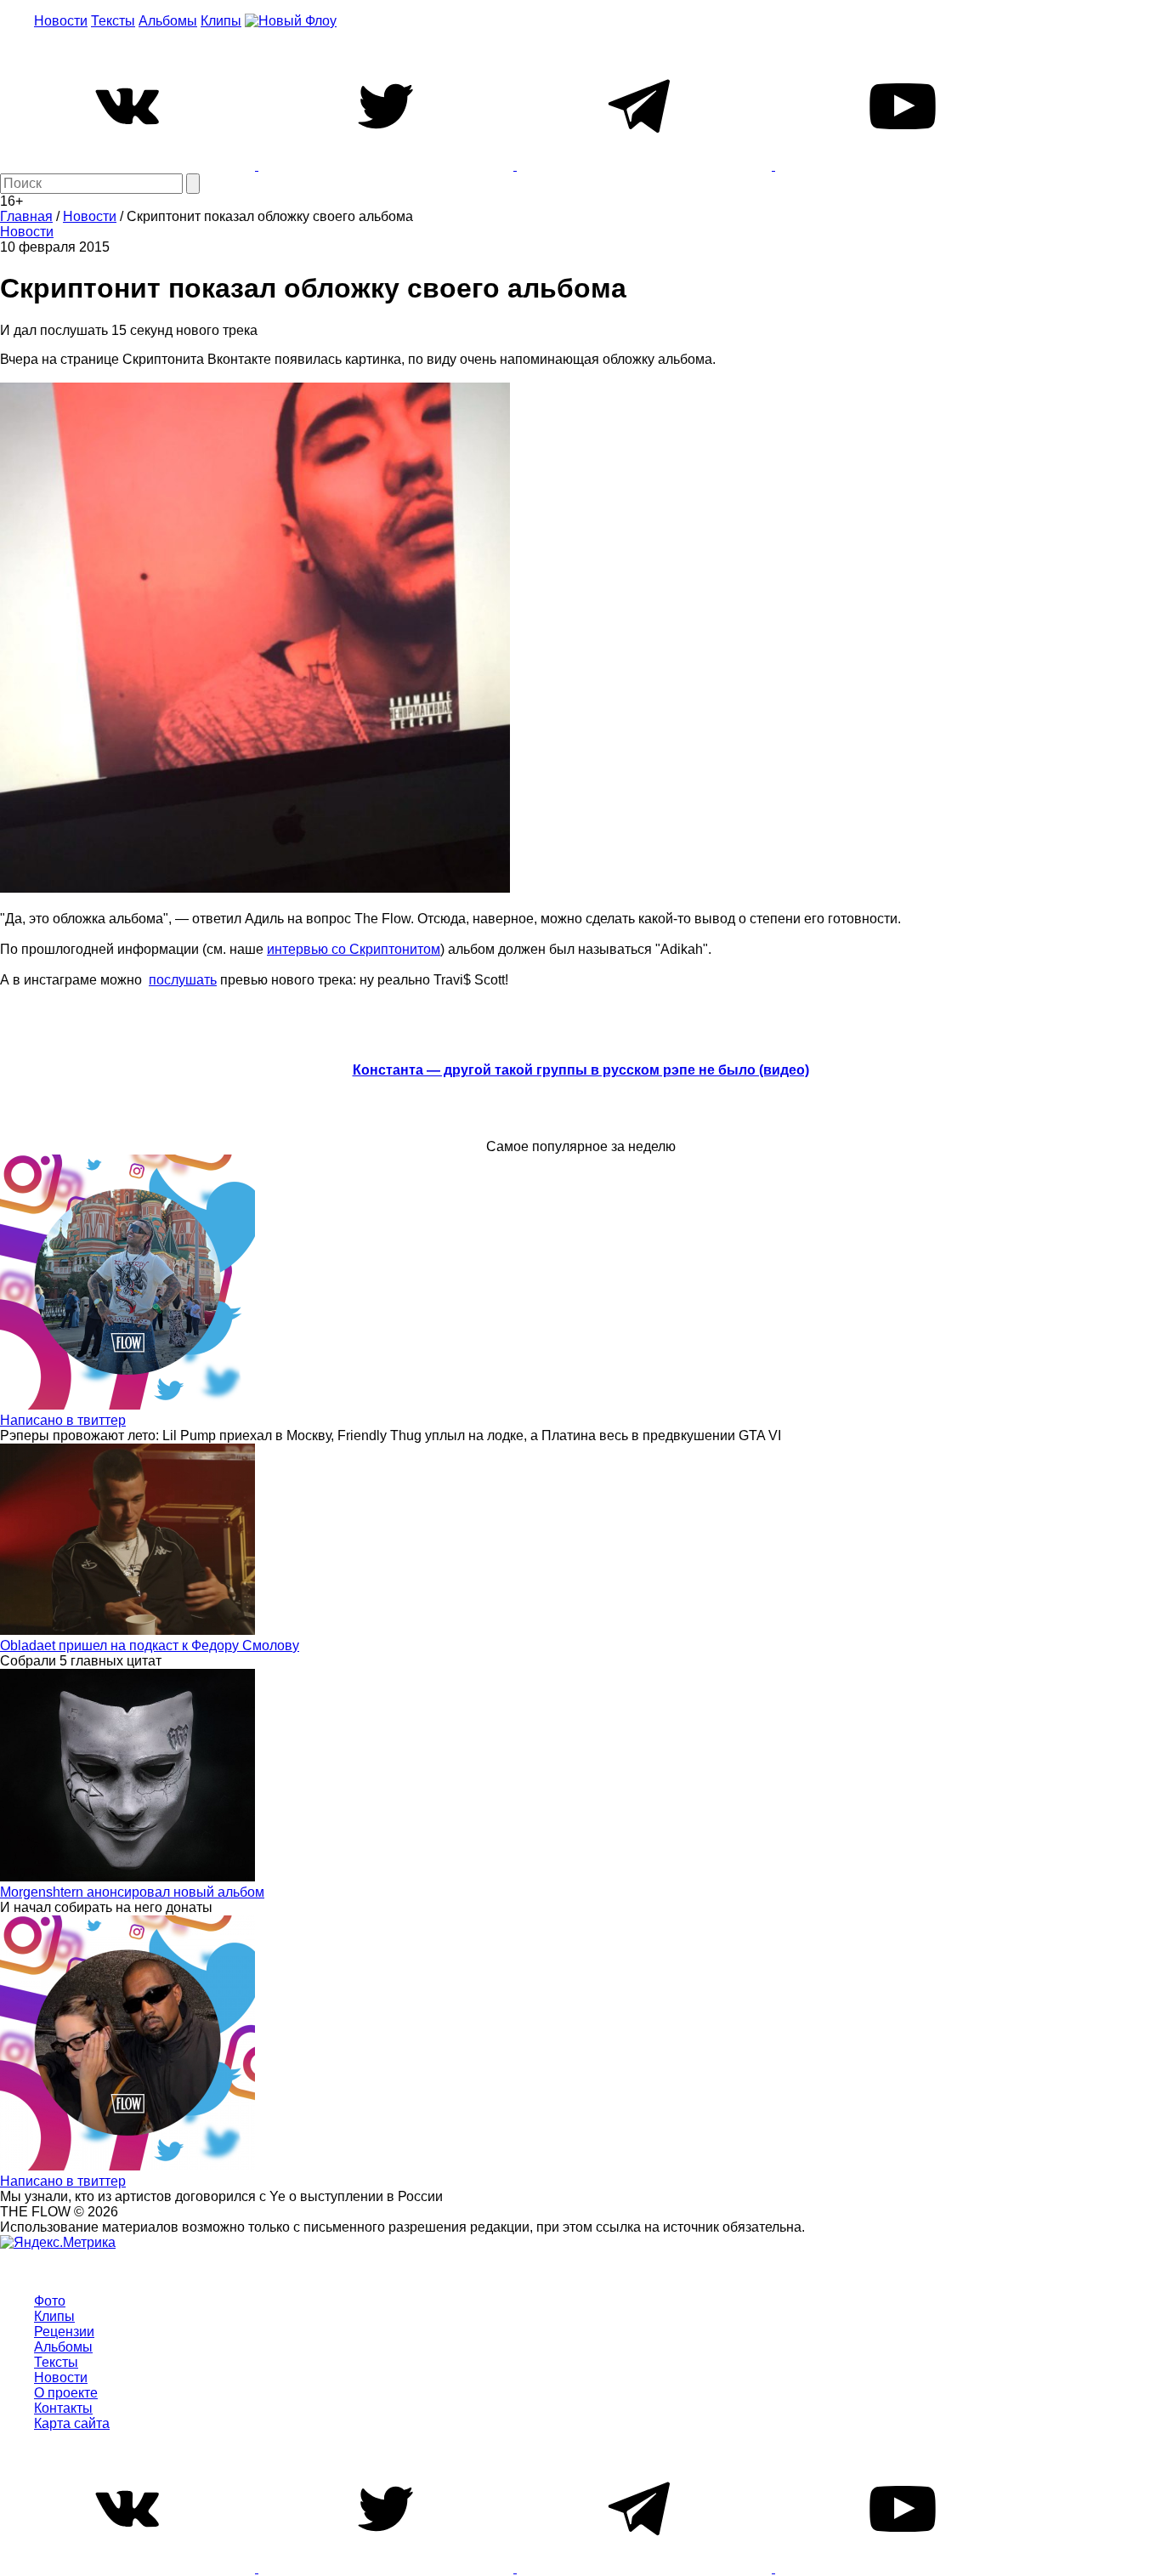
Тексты (113, 21)
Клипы (221, 21)
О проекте (66, 2393)
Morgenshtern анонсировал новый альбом (132, 1892)
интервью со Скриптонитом (354, 949)
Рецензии (64, 2332)
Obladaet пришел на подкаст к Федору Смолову (150, 1645)
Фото (50, 2301)
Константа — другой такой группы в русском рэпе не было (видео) (581, 1070)
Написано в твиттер (63, 1420)
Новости (61, 21)
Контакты (63, 2408)
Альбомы (168, 21)
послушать (183, 980)
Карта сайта (72, 2423)
